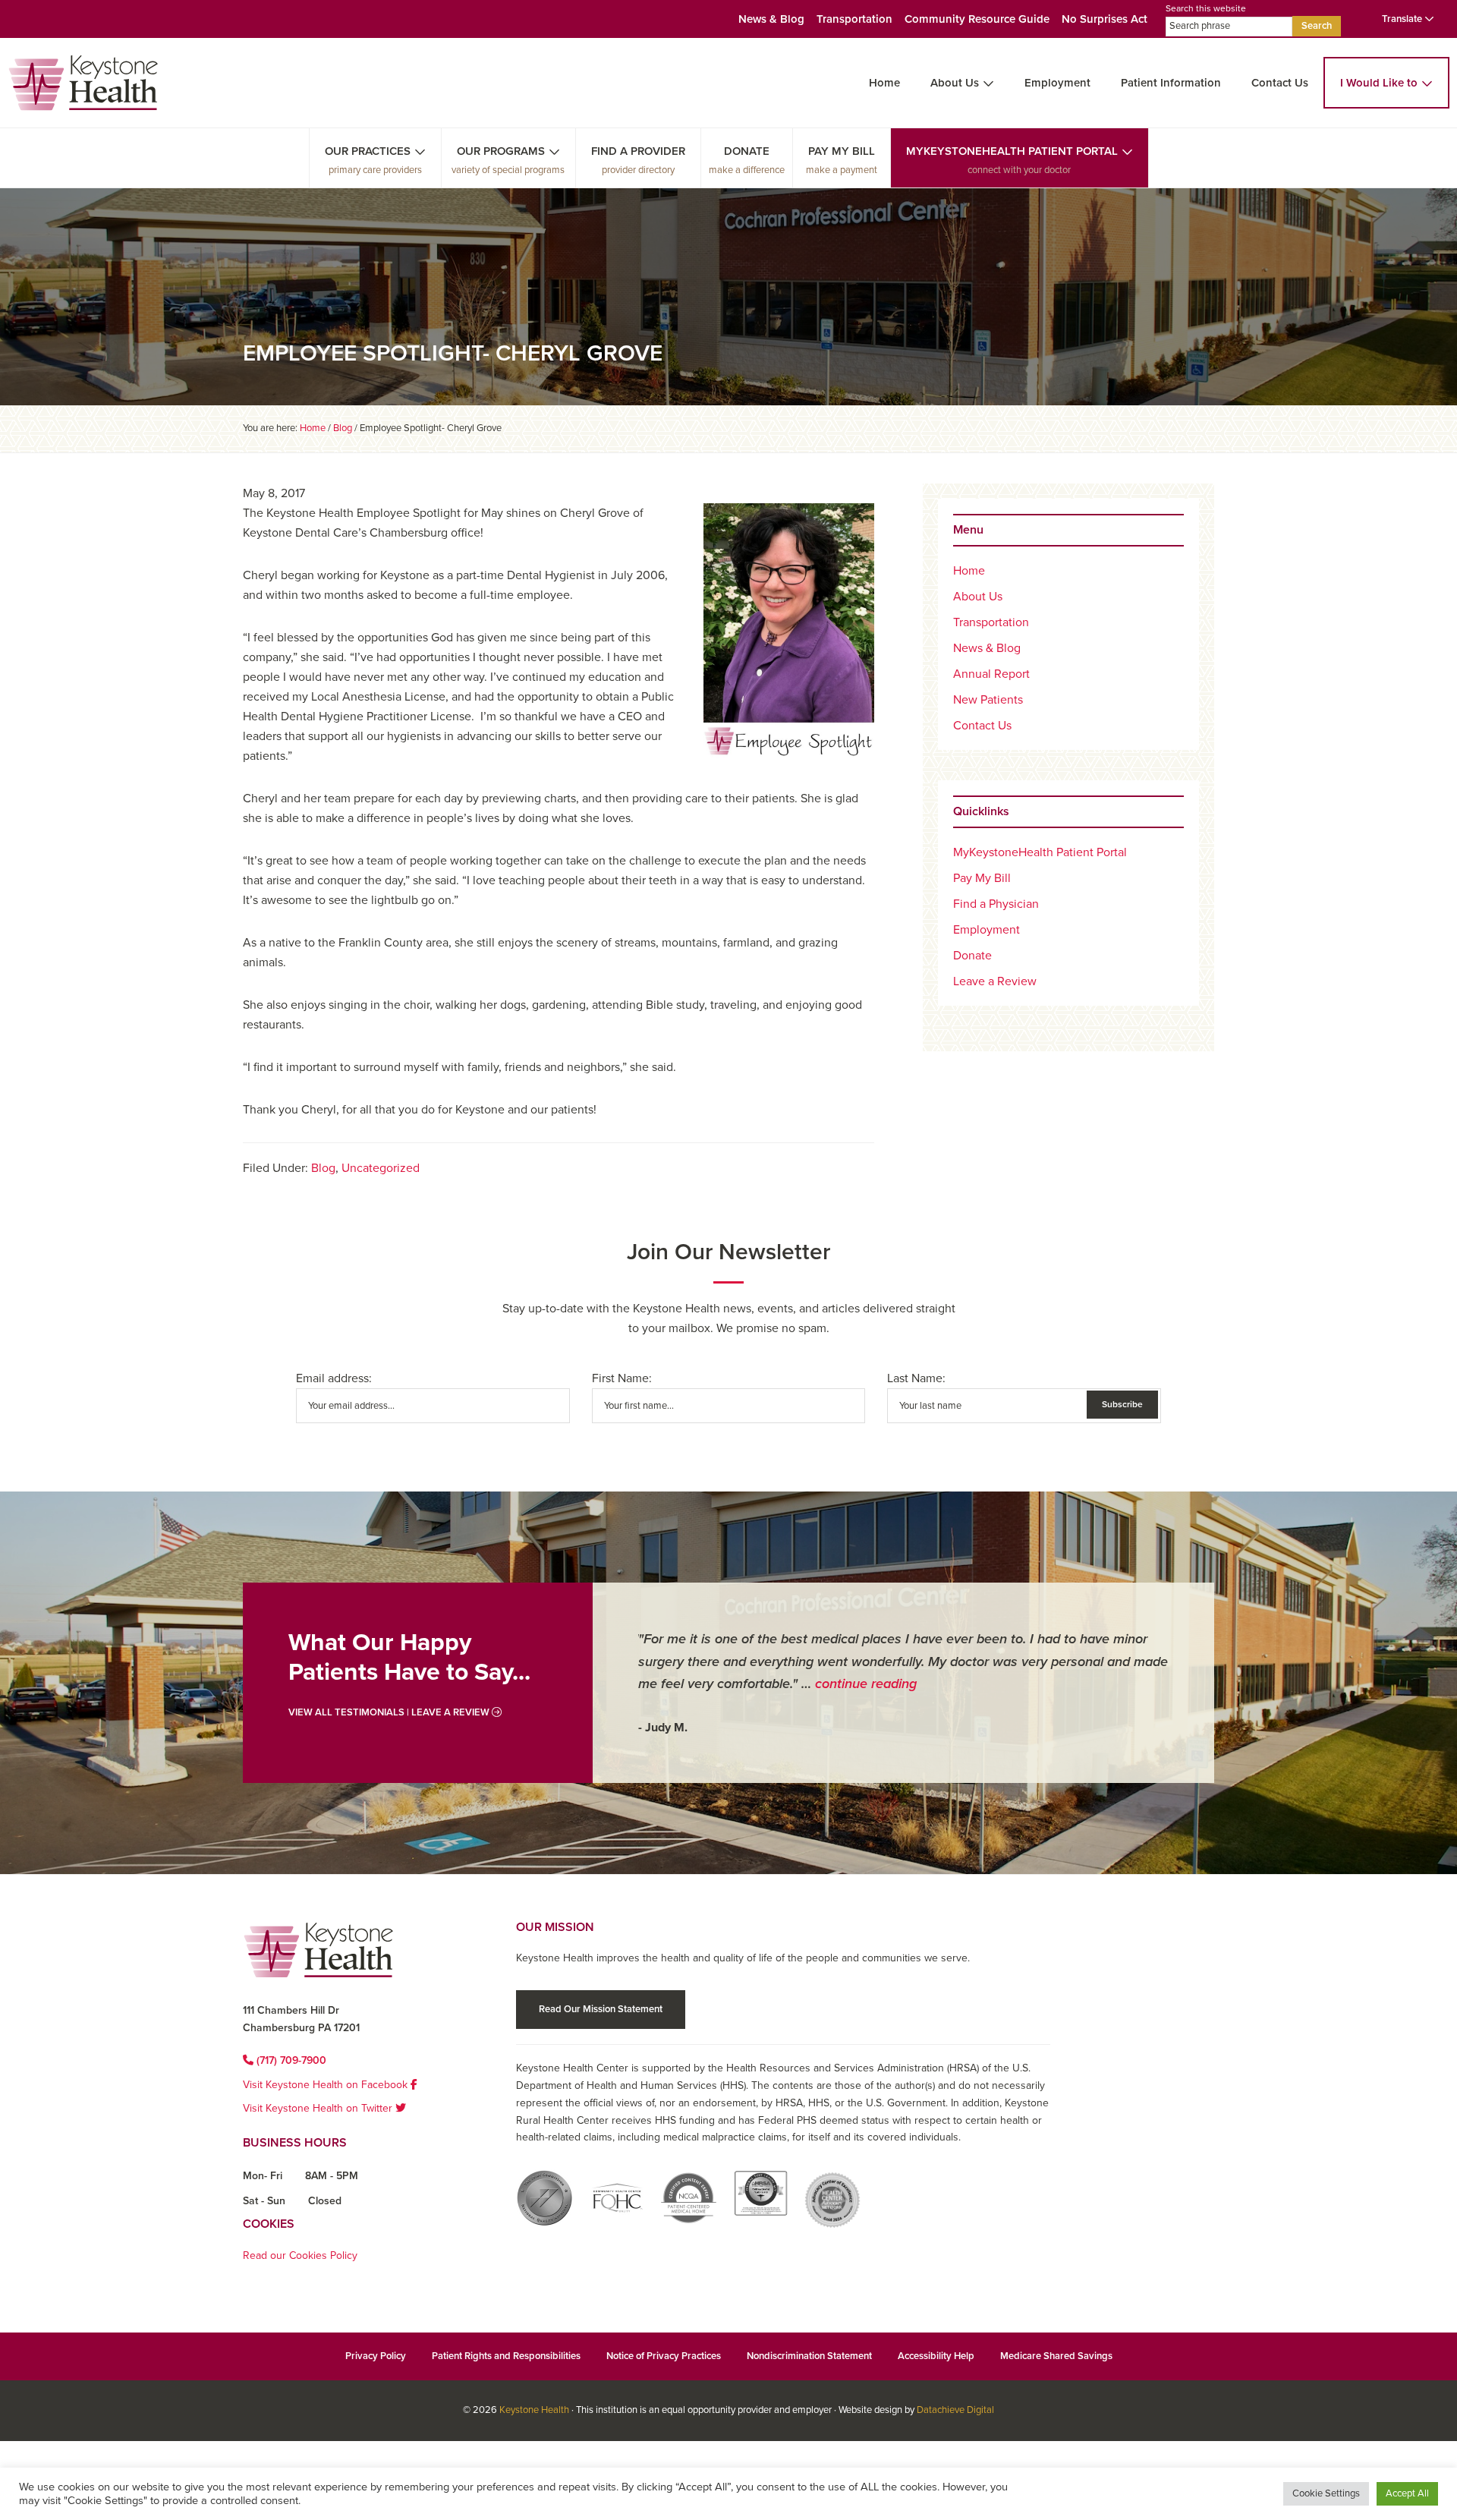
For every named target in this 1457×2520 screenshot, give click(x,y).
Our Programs (501, 151)
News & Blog (771, 19)
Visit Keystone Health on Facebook (327, 2085)
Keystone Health (534, 2410)
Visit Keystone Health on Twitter (319, 2108)
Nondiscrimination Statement (809, 2356)
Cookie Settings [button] (1326, 2493)
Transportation (854, 19)
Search (1317, 26)
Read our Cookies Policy (300, 2255)
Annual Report (991, 674)
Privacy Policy (376, 2356)
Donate (747, 151)
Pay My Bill (842, 151)
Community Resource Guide (977, 19)
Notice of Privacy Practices (664, 2356)
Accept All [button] (1407, 2493)
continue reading (866, 1684)
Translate (1403, 19)
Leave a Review (995, 981)
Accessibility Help (936, 2356)
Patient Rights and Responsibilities (506, 2356)
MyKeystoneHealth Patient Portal (1012, 151)
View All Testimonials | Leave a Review (390, 1712)
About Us (955, 83)
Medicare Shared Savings (1056, 2356)
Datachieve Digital (955, 2410)
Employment (1057, 83)
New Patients (988, 700)
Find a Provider (638, 151)
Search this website (1206, 8)
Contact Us (1280, 83)
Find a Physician (996, 904)
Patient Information (1171, 83)
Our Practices (368, 151)
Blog (323, 1168)
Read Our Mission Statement (601, 2009)
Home (884, 83)
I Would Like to (1379, 83)
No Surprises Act (1105, 19)
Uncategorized (381, 1168)
